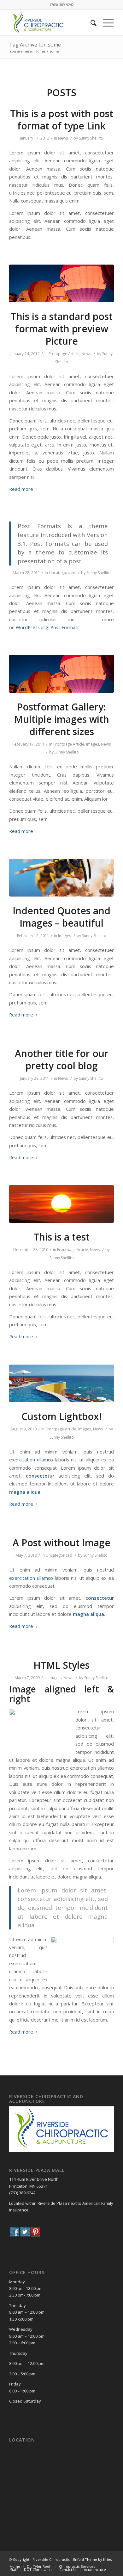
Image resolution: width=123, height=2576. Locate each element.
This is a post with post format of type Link (62, 120)
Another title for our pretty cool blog (62, 1060)
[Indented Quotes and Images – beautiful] (61, 878)
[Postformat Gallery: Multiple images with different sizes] (61, 674)
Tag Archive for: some (35, 45)
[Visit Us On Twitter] (25, 2233)
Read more (21, 489)
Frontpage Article (64, 354)
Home (40, 51)
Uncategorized (62, 573)
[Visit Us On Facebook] (14, 2233)
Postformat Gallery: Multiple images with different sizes (62, 719)
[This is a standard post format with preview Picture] (61, 283)
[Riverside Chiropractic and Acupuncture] (61, 2151)
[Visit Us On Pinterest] (35, 2233)
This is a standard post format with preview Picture (62, 329)
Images (93, 744)
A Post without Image (61, 1543)
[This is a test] (61, 1204)
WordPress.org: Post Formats (48, 627)
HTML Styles (61, 1665)
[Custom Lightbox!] (61, 1383)
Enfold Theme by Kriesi (93, 2559)
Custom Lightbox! (61, 1416)
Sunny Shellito (91, 138)
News (63, 138)
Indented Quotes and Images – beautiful (61, 917)
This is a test (61, 1237)
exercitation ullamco (31, 1460)
